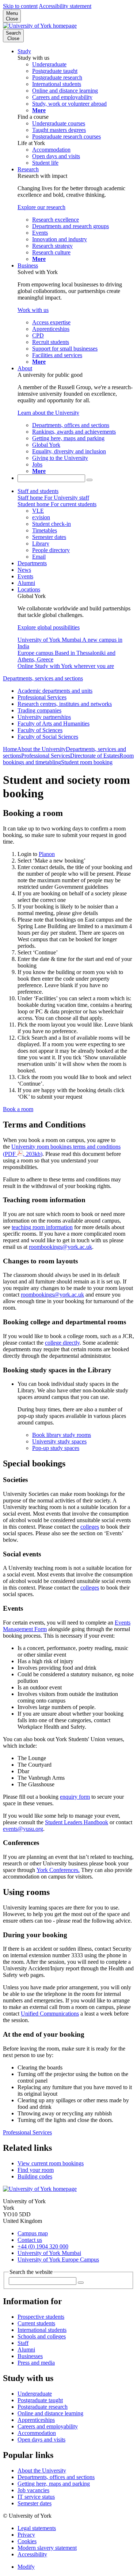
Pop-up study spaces (56, 1448)
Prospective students (41, 2317)
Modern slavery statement (47, 2548)
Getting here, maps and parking (54, 2484)
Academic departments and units (55, 691)
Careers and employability (48, 2426)
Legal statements (37, 2528)
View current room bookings (51, 2163)
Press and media (36, 2363)
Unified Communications (50, 2014)
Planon (47, 854)
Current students (36, 2323)
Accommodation (37, 2433)
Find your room (36, 2170)
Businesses (30, 2356)
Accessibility (32, 2554)
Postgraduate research (43, 2407)
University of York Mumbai (49, 2253)
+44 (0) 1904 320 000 (43, 2246)
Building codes (35, 2176)
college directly (62, 1343)
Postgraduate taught (40, 2400)
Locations (29, 589)
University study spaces (59, 1441)
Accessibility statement (65, 6)
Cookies (27, 2541)
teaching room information (42, 1227)
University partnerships (44, 717)
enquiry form (75, 1797)
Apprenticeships (36, 2420)
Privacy (26, 2535)
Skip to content (20, 6)
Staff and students (38, 491)
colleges (90, 1527)
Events (25, 576)
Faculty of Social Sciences (48, 737)
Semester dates (35, 2503)
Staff (23, 2343)
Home (10, 749)
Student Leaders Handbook (77, 1822)
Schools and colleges (42, 2336)
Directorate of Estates (95, 756)
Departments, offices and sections (56, 2477)
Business (28, 265)
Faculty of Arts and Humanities (54, 724)
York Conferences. (58, 1870)
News (24, 570)
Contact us (30, 2240)
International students (42, 2330)
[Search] (90, 480)
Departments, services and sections (43, 678)
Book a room (18, 1109)
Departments (32, 563)
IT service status (36, 2497)
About (25, 368)
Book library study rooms (62, 1435)
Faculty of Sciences (40, 730)
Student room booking (87, 762)
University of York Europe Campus (58, 2260)
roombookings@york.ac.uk (60, 1247)
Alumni (26, 583)
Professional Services (42, 697)
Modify (26, 2567)
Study (24, 51)
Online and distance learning (50, 2413)
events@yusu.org (23, 1829)
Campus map (33, 2233)
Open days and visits (41, 2440)
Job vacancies (33, 2490)
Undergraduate (35, 2394)
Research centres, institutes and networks (65, 704)
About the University (41, 749)
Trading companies (39, 710)
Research (28, 169)
